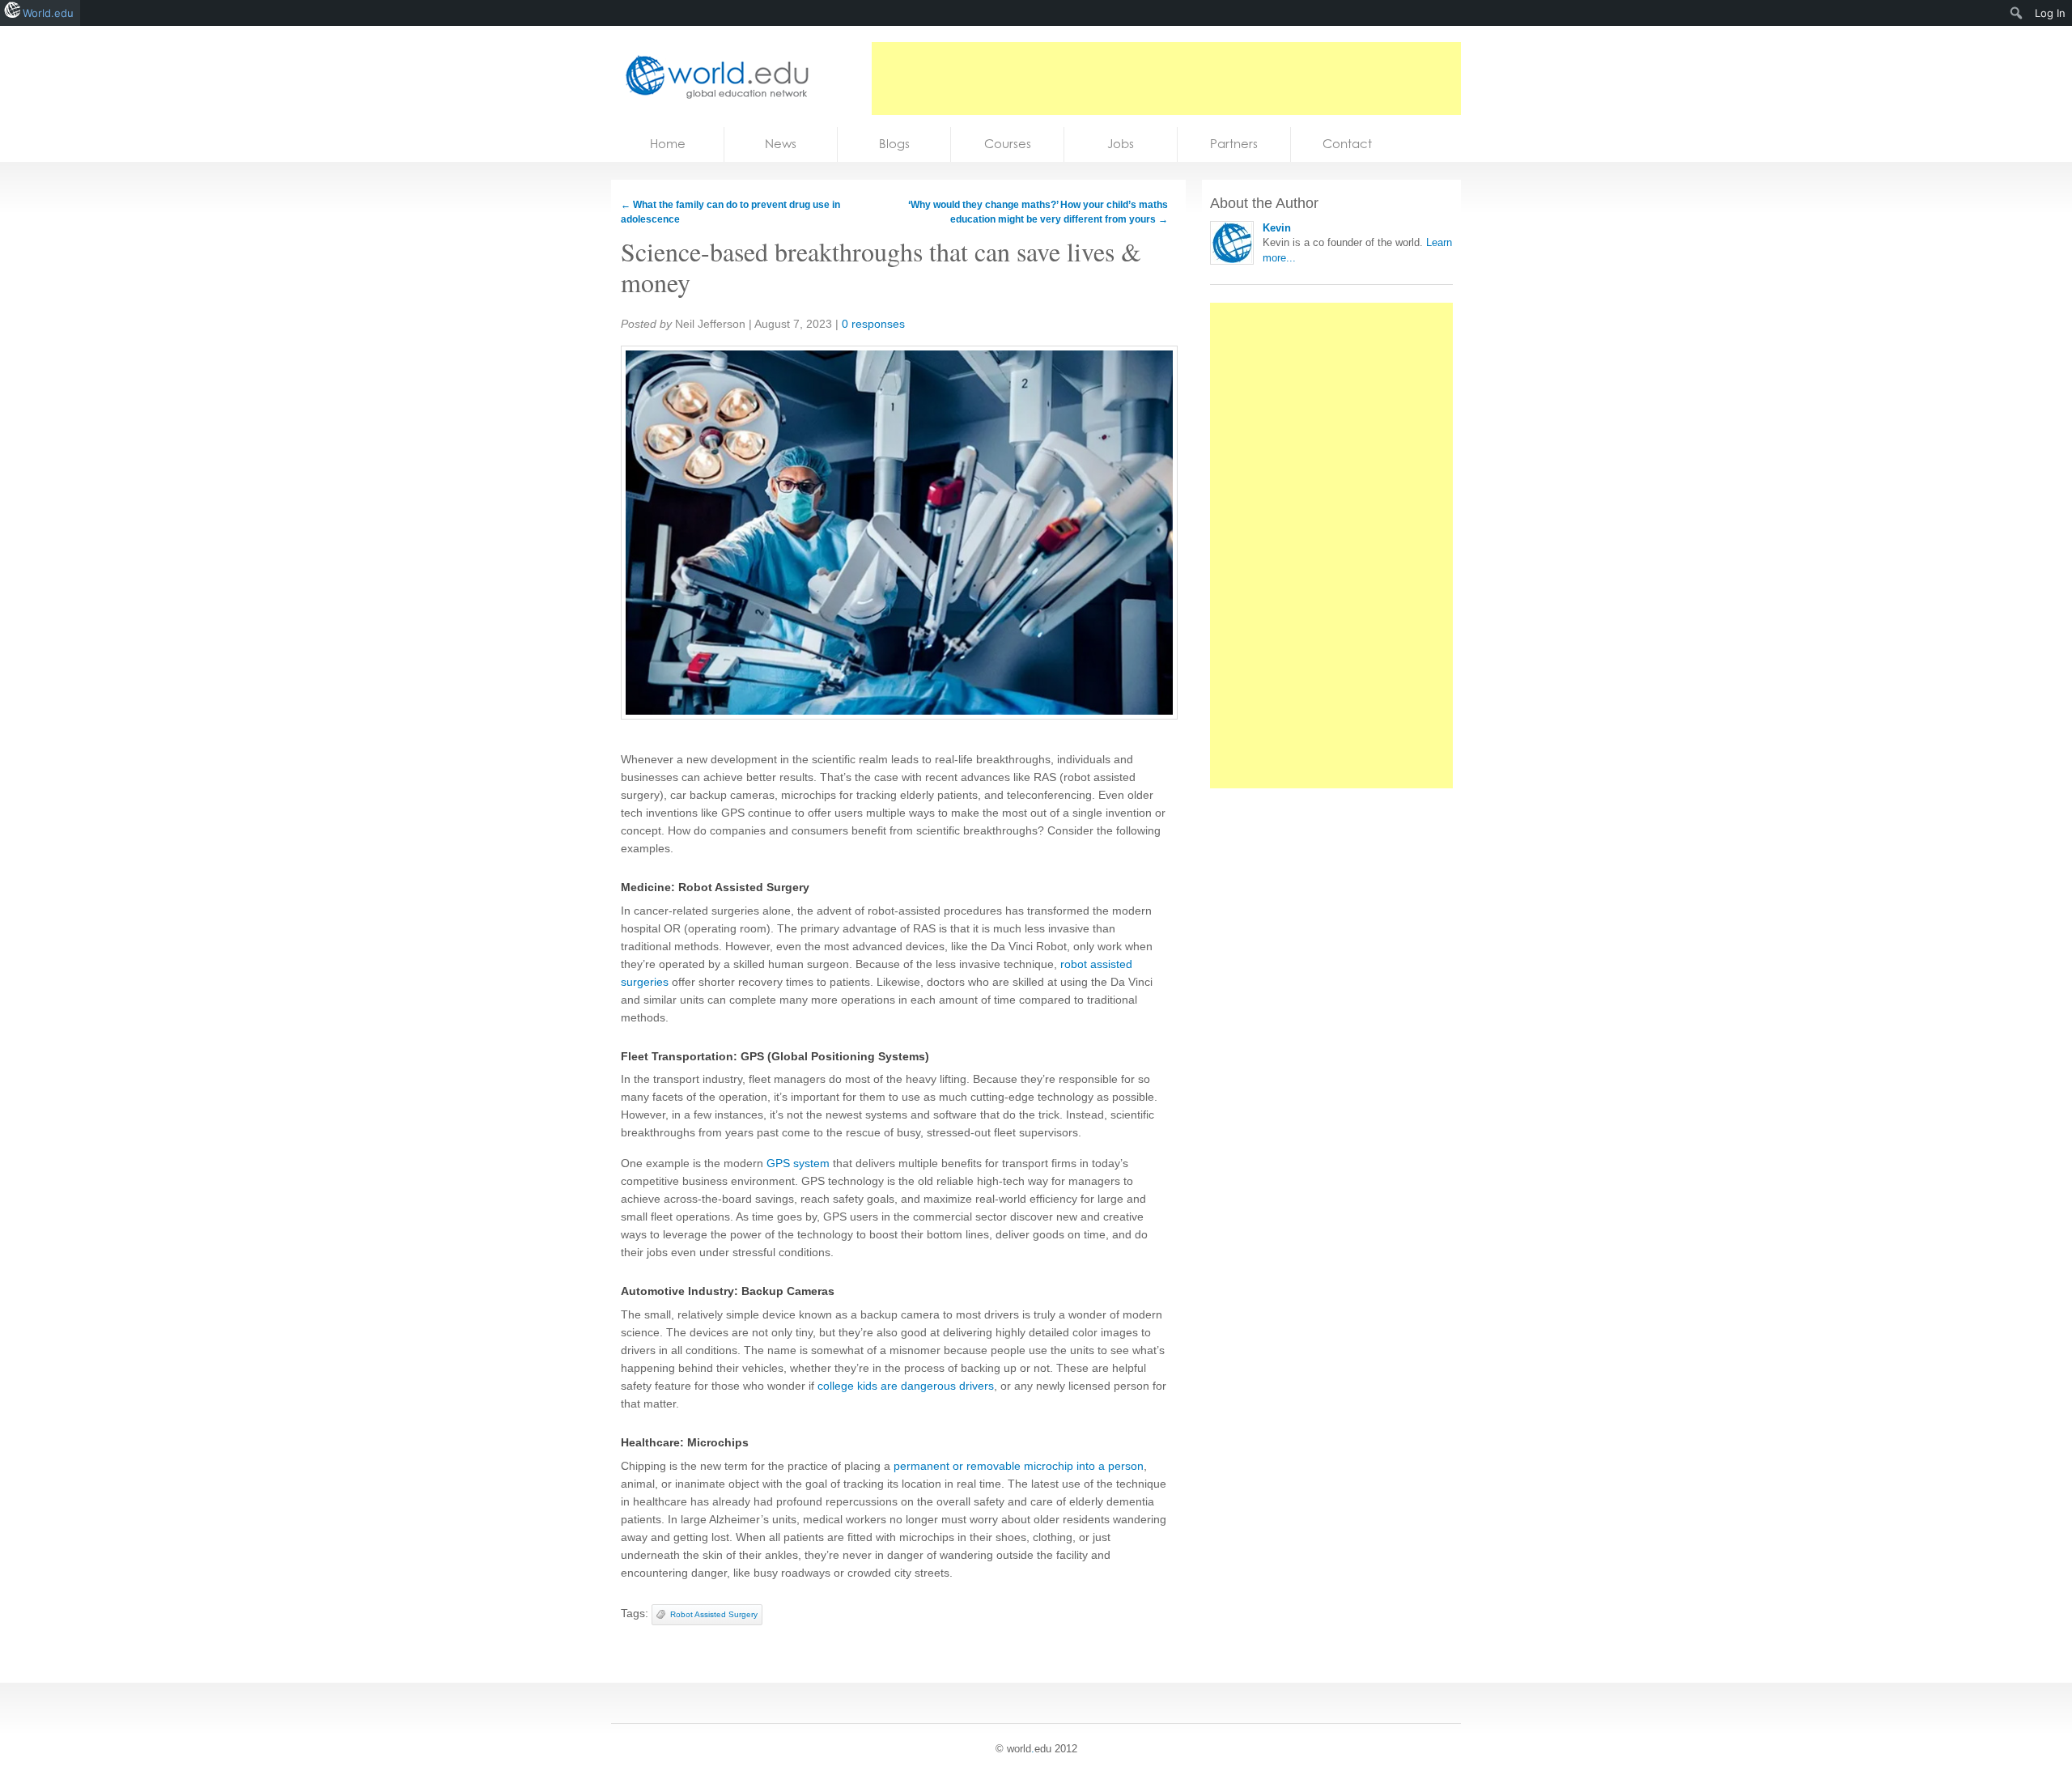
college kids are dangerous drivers (906, 1386)
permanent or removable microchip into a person (1019, 1466)
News (781, 144)
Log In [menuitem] (2050, 13)
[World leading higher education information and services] (712, 76)
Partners (1234, 144)
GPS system (798, 1163)
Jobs (1121, 144)
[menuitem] (2017, 13)
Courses (1008, 144)
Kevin (1277, 228)
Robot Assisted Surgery (714, 1614)
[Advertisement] (1166, 79)
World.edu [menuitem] (48, 13)
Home (668, 144)
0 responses (873, 324)
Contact (1347, 144)
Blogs (894, 144)
